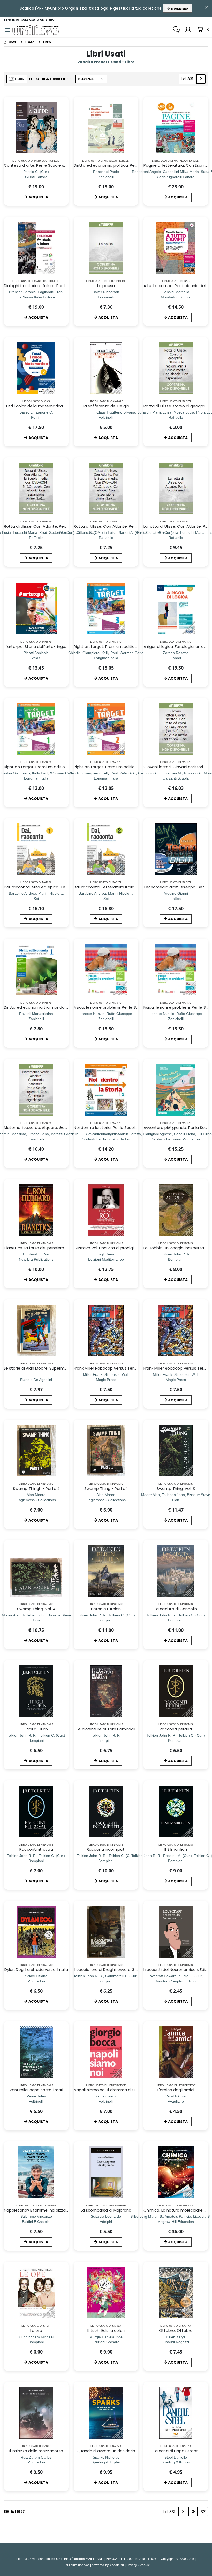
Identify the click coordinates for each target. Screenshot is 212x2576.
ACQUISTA (38, 197)
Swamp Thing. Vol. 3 (176, 1488)
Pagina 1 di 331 (15, 2511)
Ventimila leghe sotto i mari (36, 2090)
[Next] (201, 79)
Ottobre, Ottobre (176, 2330)
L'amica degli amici (176, 2090)
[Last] (193, 2511)
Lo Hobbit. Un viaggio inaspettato (176, 1248)
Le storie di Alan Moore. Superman (37, 1368)
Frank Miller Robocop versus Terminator (111, 1368)
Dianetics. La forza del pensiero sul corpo (43, 1248)
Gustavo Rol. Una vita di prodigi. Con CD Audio (118, 1248)
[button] (203, 30)
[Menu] (7, 30)
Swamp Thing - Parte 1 (106, 1488)
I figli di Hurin (36, 1729)
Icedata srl (117, 2565)
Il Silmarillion (176, 1849)
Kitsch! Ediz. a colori (106, 2330)
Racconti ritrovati (36, 1849)
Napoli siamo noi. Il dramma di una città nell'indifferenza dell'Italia (137, 2090)
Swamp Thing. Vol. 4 (36, 1609)
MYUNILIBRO (179, 9)
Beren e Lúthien (106, 1609)
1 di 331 (188, 80)
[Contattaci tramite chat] (176, 30)
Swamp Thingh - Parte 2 (36, 1488)
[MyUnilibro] (188, 30)
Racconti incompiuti (106, 1849)
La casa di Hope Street (176, 2451)
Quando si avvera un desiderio (106, 2451)
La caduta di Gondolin (176, 1609)
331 (204, 2512)
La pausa (106, 286)
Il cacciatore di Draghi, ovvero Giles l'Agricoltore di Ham (127, 1970)
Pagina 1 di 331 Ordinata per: (51, 79)
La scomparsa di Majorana (106, 2210)
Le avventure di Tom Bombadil (106, 1729)
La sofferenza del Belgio (106, 406)
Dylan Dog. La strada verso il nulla (36, 1970)
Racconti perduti (176, 1729)
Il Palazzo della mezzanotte (36, 2451)
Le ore (36, 2330)
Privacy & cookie (138, 2565)
